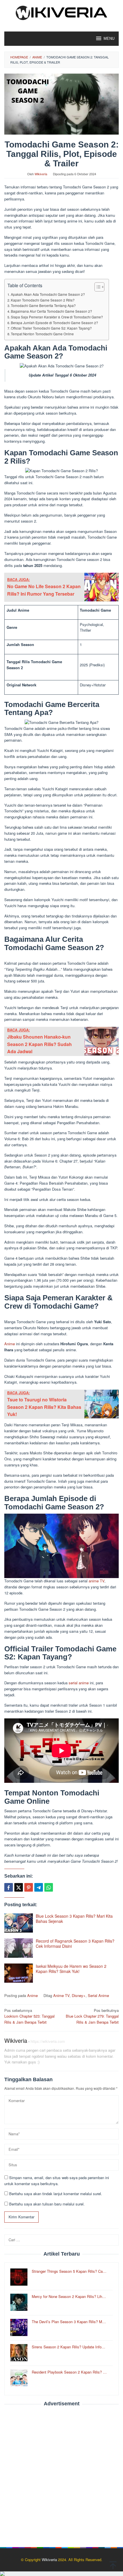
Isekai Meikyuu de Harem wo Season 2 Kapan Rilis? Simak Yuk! (71, 1969)
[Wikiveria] (61, 12)
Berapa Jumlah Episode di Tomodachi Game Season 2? (54, 323)
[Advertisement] (61, 2474)
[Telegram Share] (39, 1887)
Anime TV (61, 1995)
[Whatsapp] (49, 1887)
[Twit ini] (19, 1887)
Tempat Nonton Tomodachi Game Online (42, 334)
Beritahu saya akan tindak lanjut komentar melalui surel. (56, 2194)
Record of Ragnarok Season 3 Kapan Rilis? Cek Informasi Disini (75, 1943)
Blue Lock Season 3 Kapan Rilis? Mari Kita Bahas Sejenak (74, 1919)
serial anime (79, 1683)
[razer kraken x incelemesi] (61, 2574)
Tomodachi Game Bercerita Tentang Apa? (43, 306)
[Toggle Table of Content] (97, 287)
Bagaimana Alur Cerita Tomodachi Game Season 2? (51, 311)
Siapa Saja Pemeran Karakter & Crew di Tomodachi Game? (57, 317)
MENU (109, 39)
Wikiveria (16, 2040)
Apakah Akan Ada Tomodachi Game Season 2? (48, 294)
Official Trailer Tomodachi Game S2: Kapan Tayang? (51, 328)
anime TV (97, 1581)
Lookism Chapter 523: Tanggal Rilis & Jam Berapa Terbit (29, 2016)
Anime (10, 1344)
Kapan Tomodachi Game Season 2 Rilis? (43, 300)
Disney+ (79, 1995)
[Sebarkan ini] (9, 1887)
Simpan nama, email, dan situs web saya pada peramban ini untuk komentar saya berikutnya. (57, 2181)
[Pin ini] (29, 1887)
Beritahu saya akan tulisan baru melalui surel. (47, 2204)
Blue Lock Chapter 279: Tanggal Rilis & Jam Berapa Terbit (92, 2016)
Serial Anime (98, 1995)
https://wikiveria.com (48, 2041)
